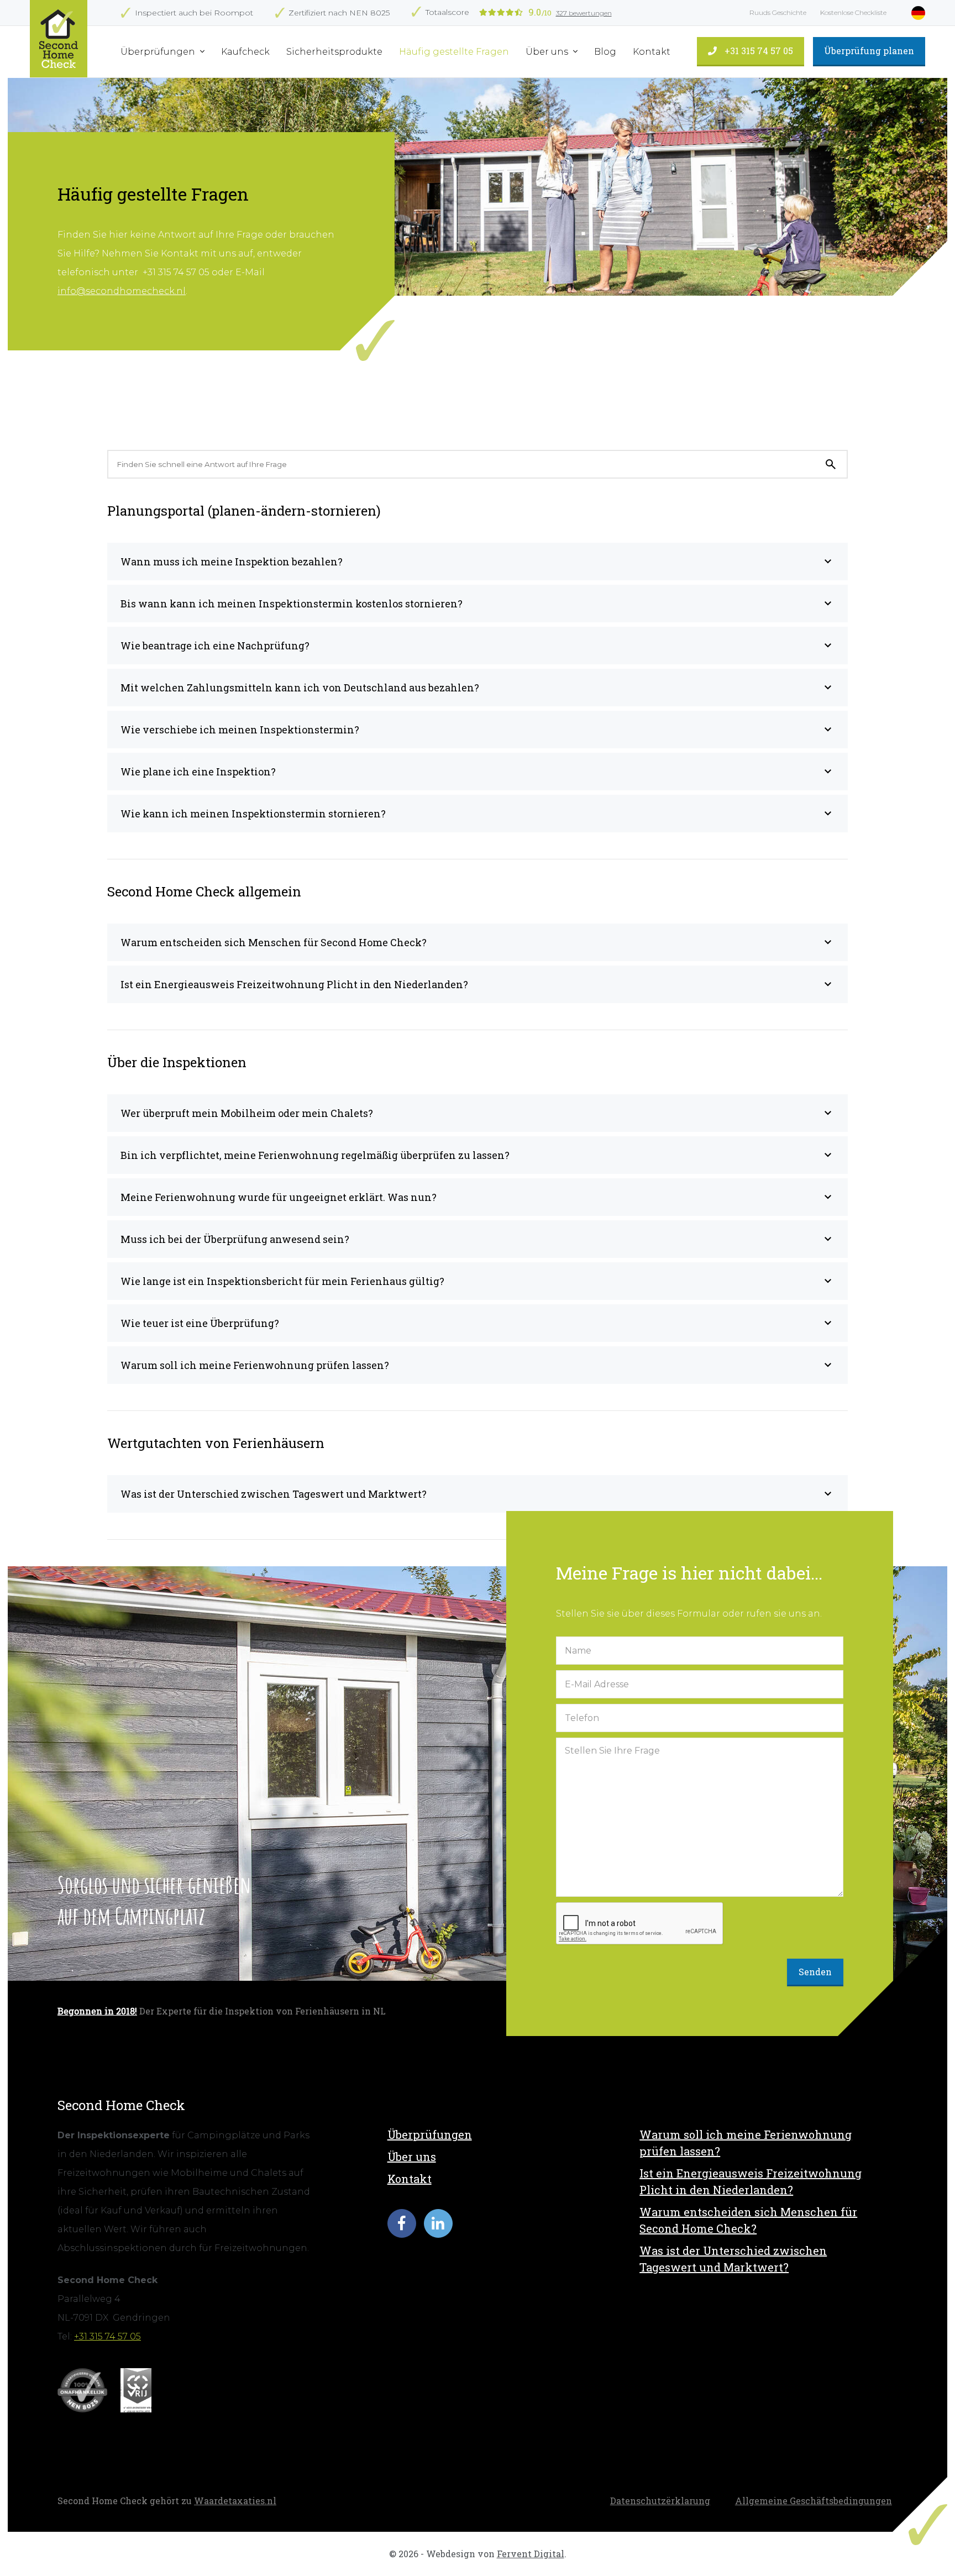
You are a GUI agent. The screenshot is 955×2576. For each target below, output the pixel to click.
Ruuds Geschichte (778, 12)
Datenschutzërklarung (660, 2501)
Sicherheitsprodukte (334, 52)
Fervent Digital (531, 2554)
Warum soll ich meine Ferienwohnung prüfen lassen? (746, 2143)
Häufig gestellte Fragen (454, 52)
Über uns (548, 52)
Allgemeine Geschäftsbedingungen (814, 2501)
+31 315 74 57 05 (758, 51)
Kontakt (652, 52)
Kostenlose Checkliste (853, 12)
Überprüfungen (159, 52)
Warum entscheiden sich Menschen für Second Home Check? (748, 2220)
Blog (605, 52)
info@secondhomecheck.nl (122, 291)
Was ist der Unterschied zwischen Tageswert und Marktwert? (733, 2259)
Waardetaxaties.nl (235, 2501)
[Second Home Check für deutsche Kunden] (59, 39)
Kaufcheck (245, 52)
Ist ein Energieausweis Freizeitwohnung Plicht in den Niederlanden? (751, 2181)
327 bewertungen (584, 13)
